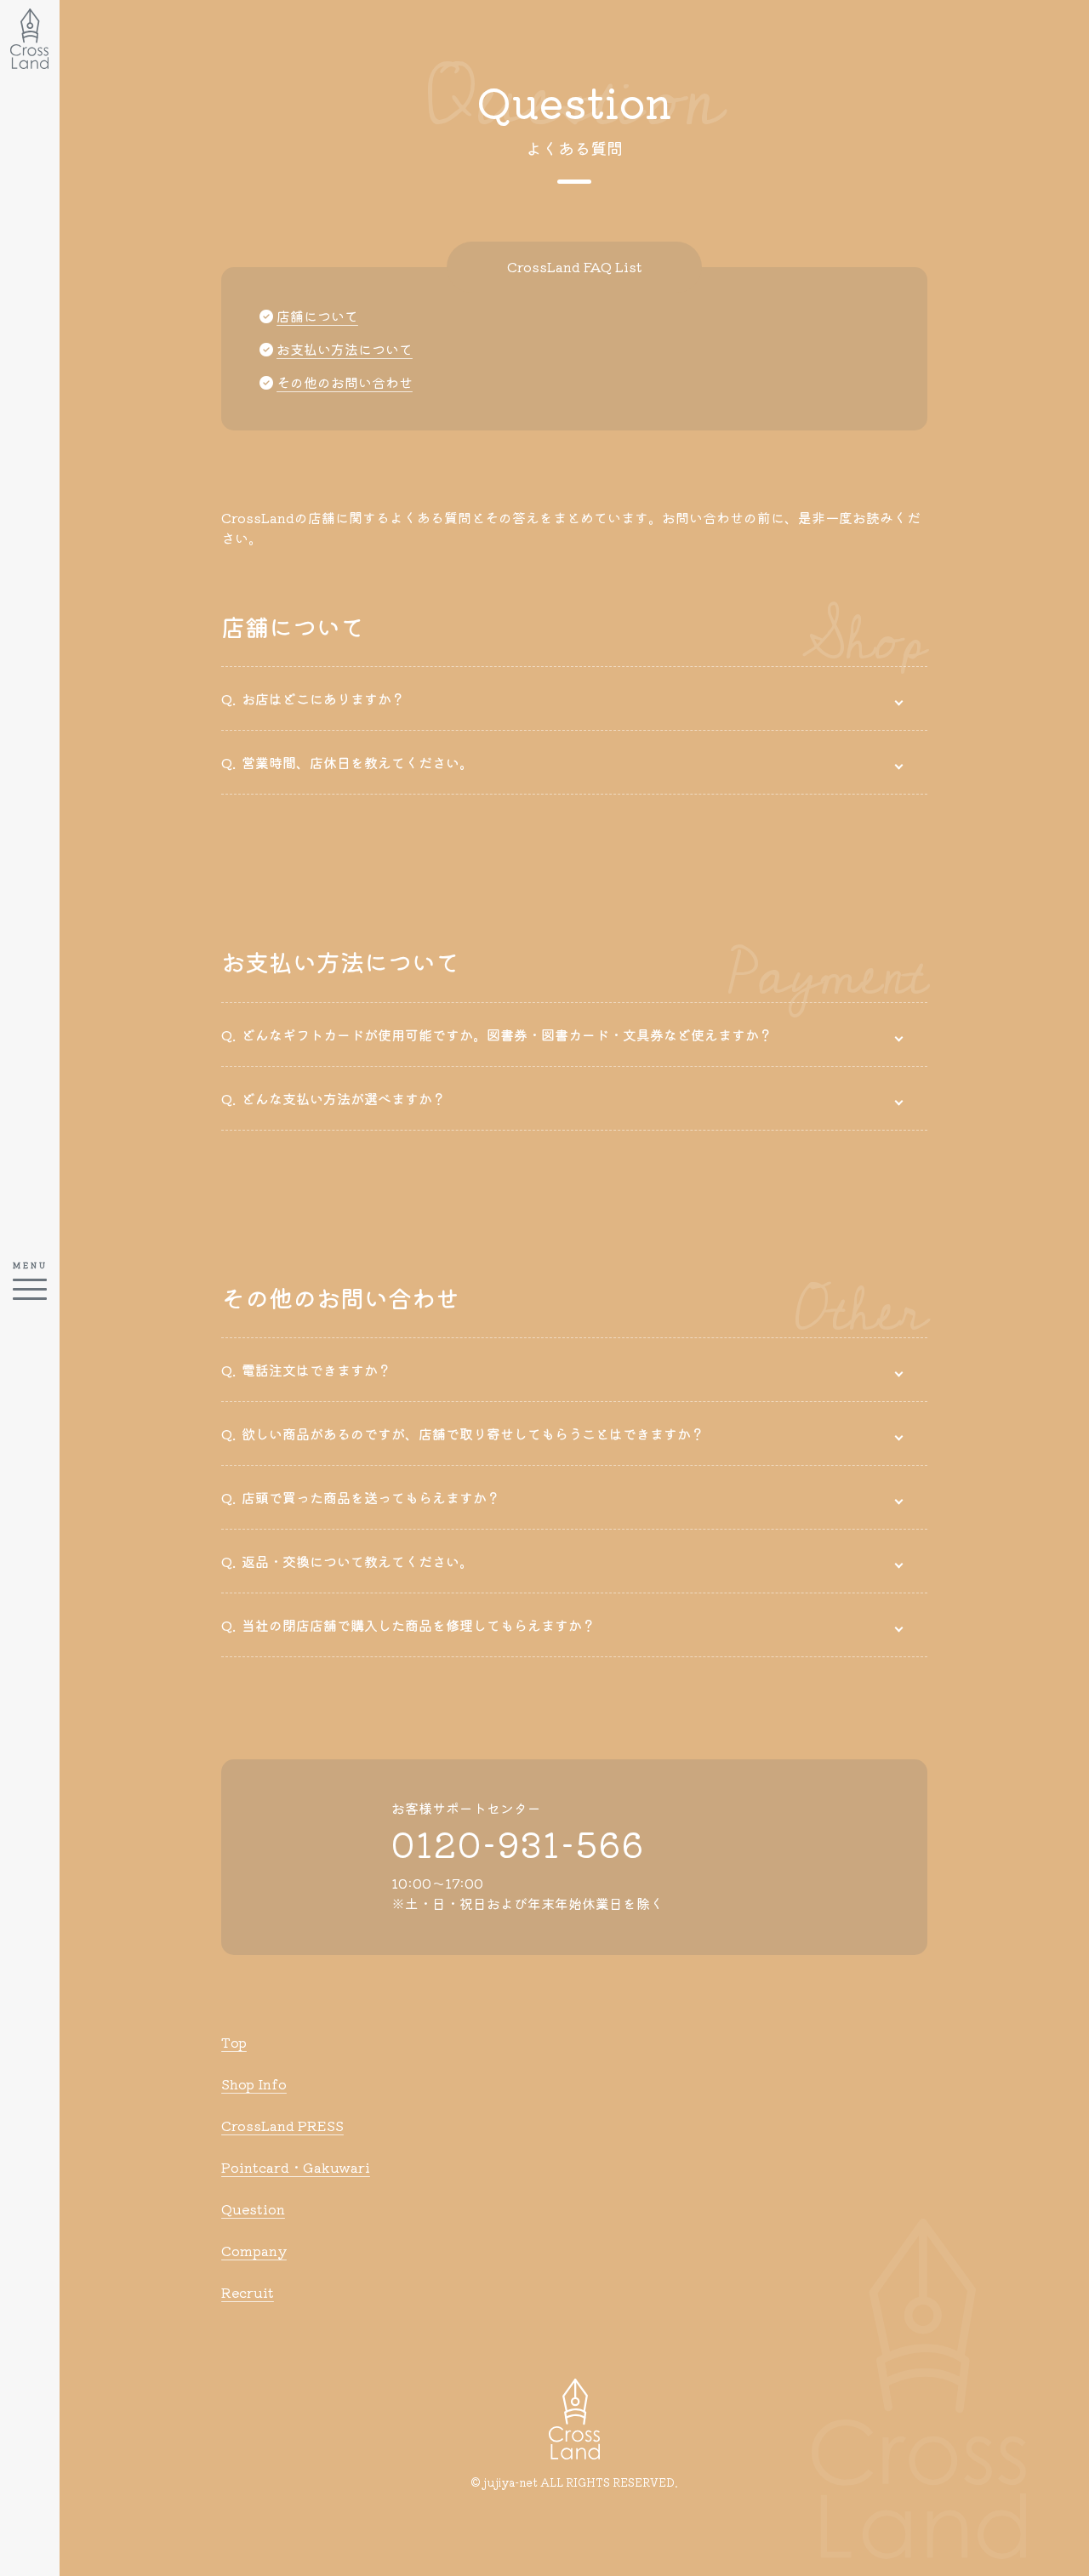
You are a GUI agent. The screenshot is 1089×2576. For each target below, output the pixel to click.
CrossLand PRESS (282, 2125)
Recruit (248, 2292)
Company (254, 2250)
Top (234, 2042)
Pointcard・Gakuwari (296, 2167)
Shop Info (254, 2083)
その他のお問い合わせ (345, 382)
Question (253, 2208)
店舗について (317, 316)
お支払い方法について (345, 349)
